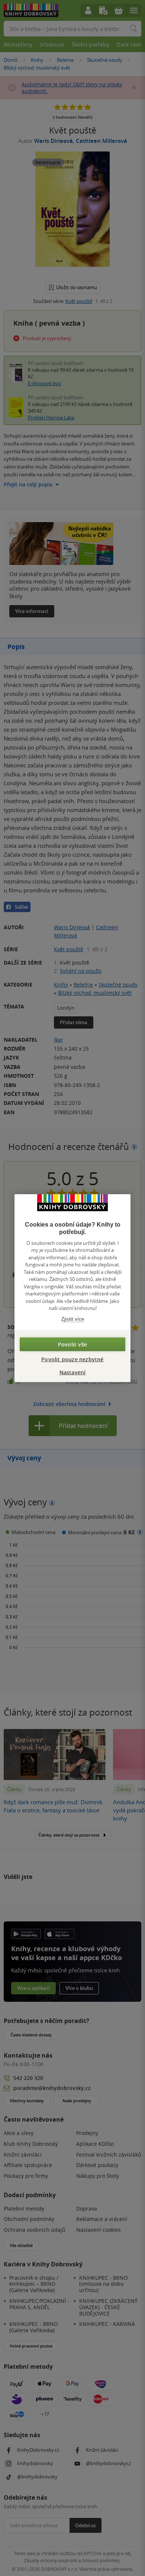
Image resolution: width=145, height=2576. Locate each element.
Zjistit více (73, 1319)
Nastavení (73, 1372)
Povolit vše (72, 1344)
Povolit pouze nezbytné (72, 1359)
